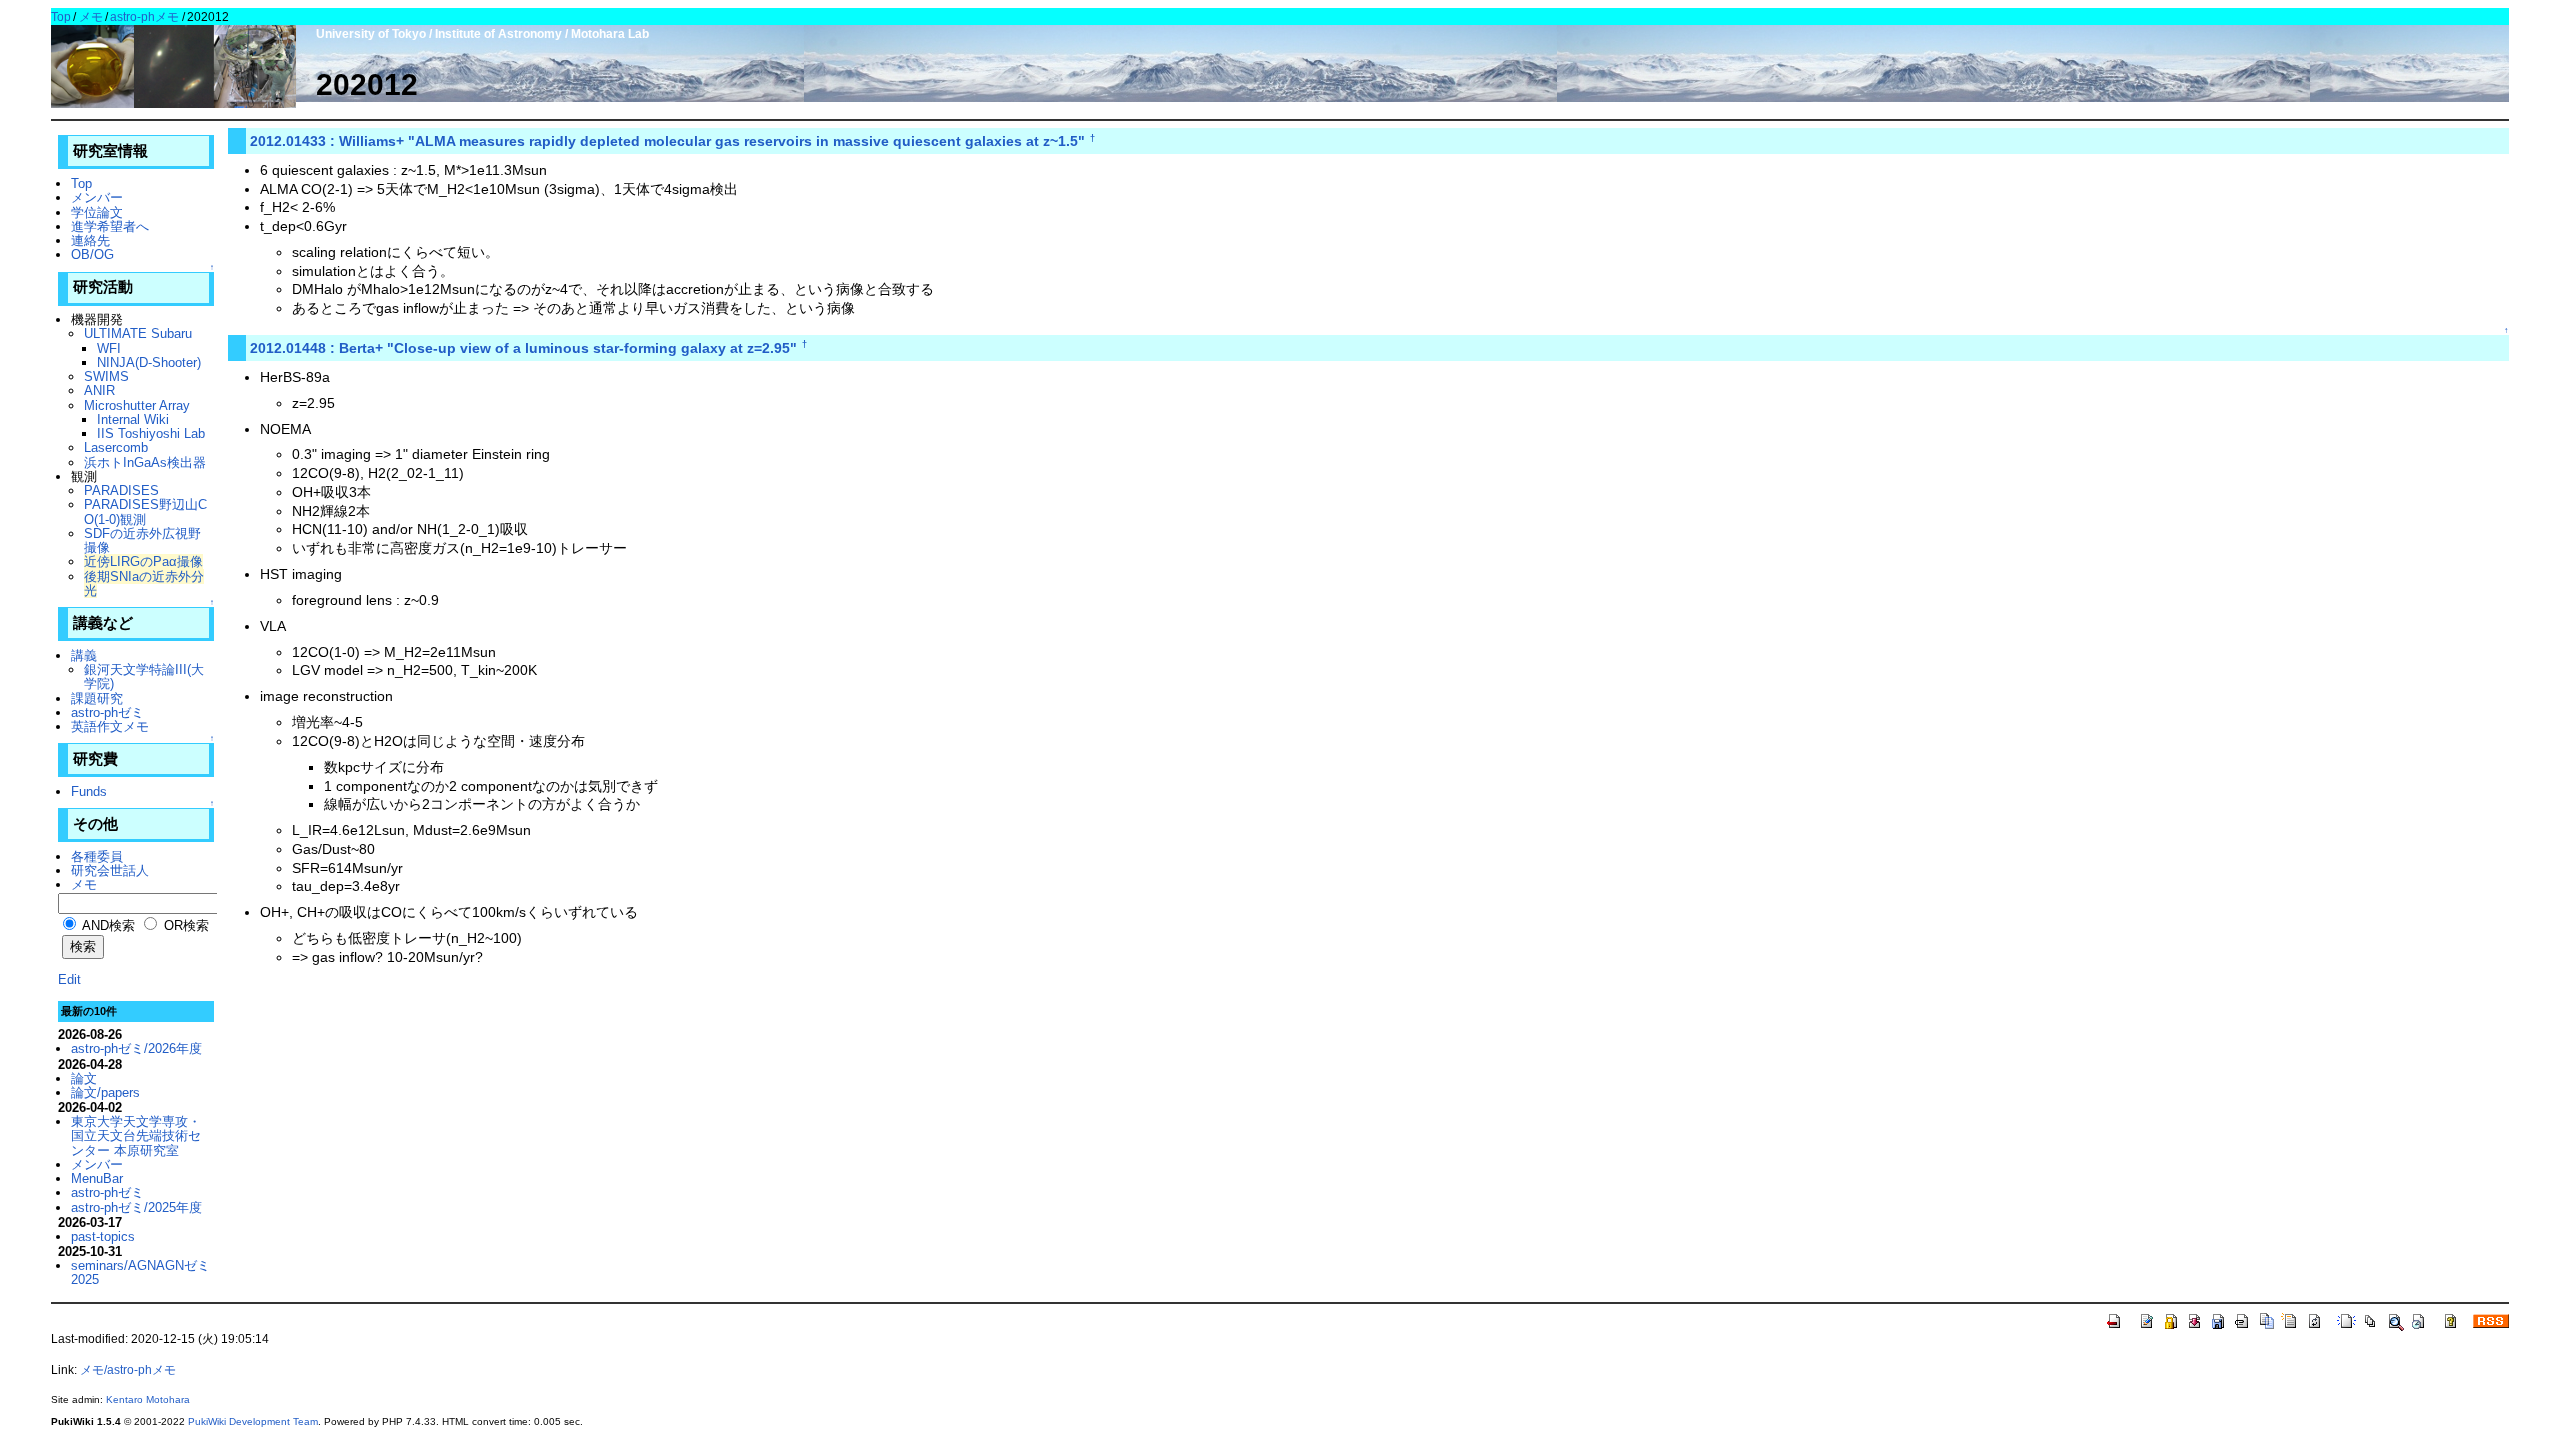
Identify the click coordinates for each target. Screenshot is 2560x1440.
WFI (109, 348)
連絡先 (90, 240)
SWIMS (106, 376)
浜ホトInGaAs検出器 (145, 462)
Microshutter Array (137, 405)
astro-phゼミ (107, 712)
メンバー (97, 197)
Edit (69, 979)
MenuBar (97, 1178)
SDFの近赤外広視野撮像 (142, 540)
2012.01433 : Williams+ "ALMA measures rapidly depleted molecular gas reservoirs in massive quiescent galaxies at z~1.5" (667, 141)
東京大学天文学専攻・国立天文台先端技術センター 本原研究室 (136, 1136)
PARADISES (121, 490)
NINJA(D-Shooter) (149, 362)
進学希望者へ (110, 226)
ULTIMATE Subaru (138, 333)
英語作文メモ (110, 726)
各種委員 (97, 856)
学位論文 (97, 212)
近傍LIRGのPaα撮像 (143, 561)
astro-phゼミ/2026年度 (136, 1048)
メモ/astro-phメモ (128, 1370)
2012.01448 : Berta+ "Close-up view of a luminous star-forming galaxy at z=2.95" (523, 348)
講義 (84, 655)
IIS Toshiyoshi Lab (151, 433)
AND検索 (107, 925)
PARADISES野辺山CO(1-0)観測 (145, 511)
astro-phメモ (144, 17)
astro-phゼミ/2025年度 (136, 1207)
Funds (89, 791)
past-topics (103, 1236)
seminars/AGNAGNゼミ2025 (140, 1272)
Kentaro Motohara (148, 1399)
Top (61, 17)
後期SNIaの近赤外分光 (144, 583)
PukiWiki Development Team (253, 1421)
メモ (91, 17)
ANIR (99, 390)
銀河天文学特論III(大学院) (144, 676)
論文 (84, 1078)
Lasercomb (116, 447)
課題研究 (97, 698)
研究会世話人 (110, 870)
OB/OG (92, 254)
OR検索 (184, 925)
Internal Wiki (133, 419)
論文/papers (105, 1092)
